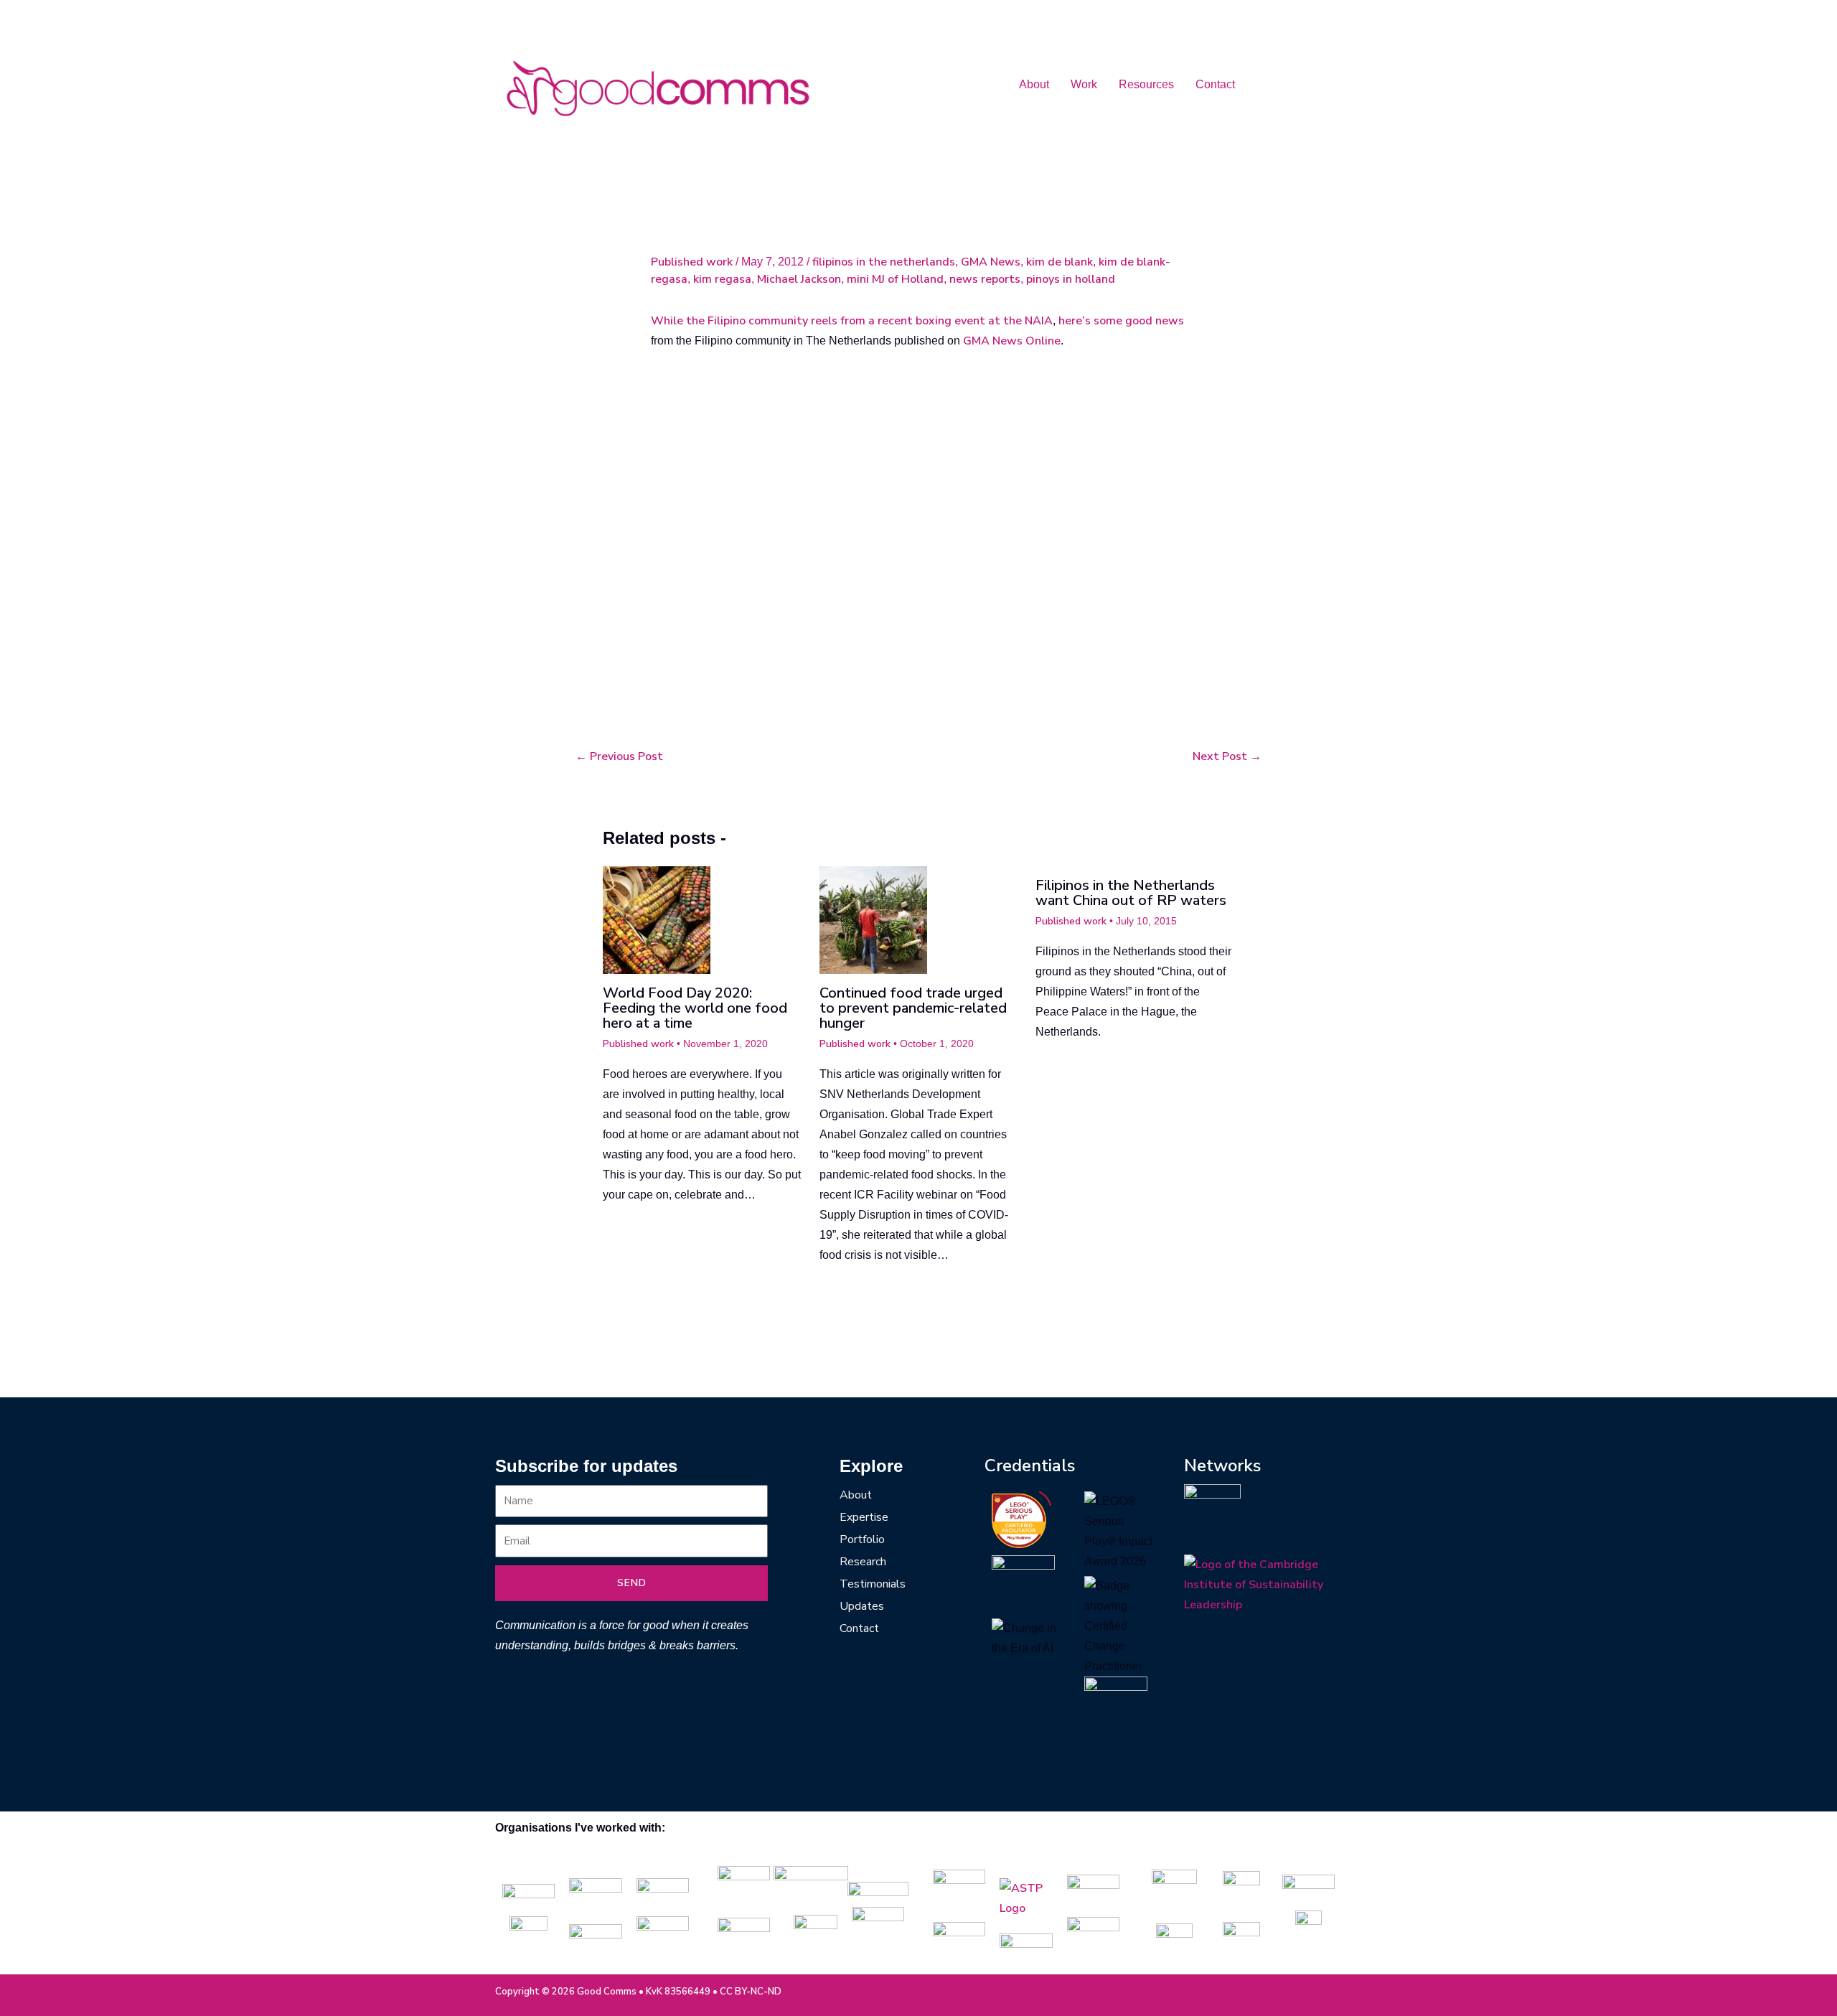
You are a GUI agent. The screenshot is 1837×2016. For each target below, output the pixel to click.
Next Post (1227, 756)
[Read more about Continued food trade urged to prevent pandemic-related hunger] (873, 919)
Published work (692, 262)
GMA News (991, 262)
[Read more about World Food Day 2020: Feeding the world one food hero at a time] (657, 919)
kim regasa (722, 279)
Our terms (1311, 1995)
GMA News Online (1012, 341)
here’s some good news (1121, 321)
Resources (1146, 84)
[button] (1038, 85)
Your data (1211, 1995)
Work (1084, 84)
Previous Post (619, 756)
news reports (985, 279)
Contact (1215, 84)
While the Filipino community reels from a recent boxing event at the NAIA (852, 321)
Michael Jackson (799, 279)
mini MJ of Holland (895, 279)
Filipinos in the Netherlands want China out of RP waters (1131, 893)
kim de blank (1060, 262)
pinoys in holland (1071, 279)
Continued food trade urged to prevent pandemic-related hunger (913, 1008)
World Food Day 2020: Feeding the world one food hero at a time (695, 1008)
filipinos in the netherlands (884, 262)
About (1034, 84)
